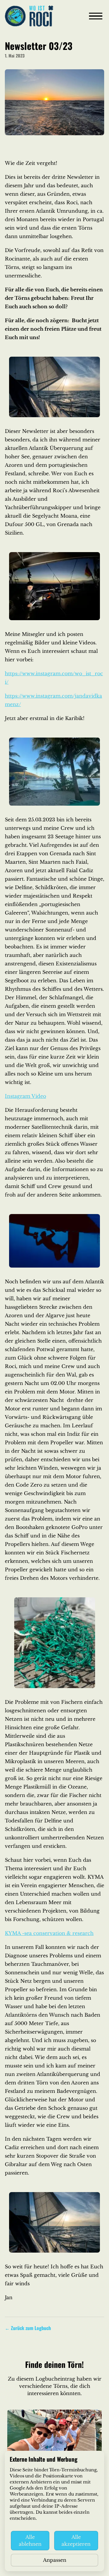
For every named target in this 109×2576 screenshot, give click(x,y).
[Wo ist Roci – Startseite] (29, 16)
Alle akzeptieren (76, 2540)
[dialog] (54, 2511)
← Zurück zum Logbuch (28, 2328)
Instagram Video (25, 1096)
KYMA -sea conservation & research (49, 1933)
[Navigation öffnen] (96, 16)
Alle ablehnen (30, 2540)
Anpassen (55, 2560)
